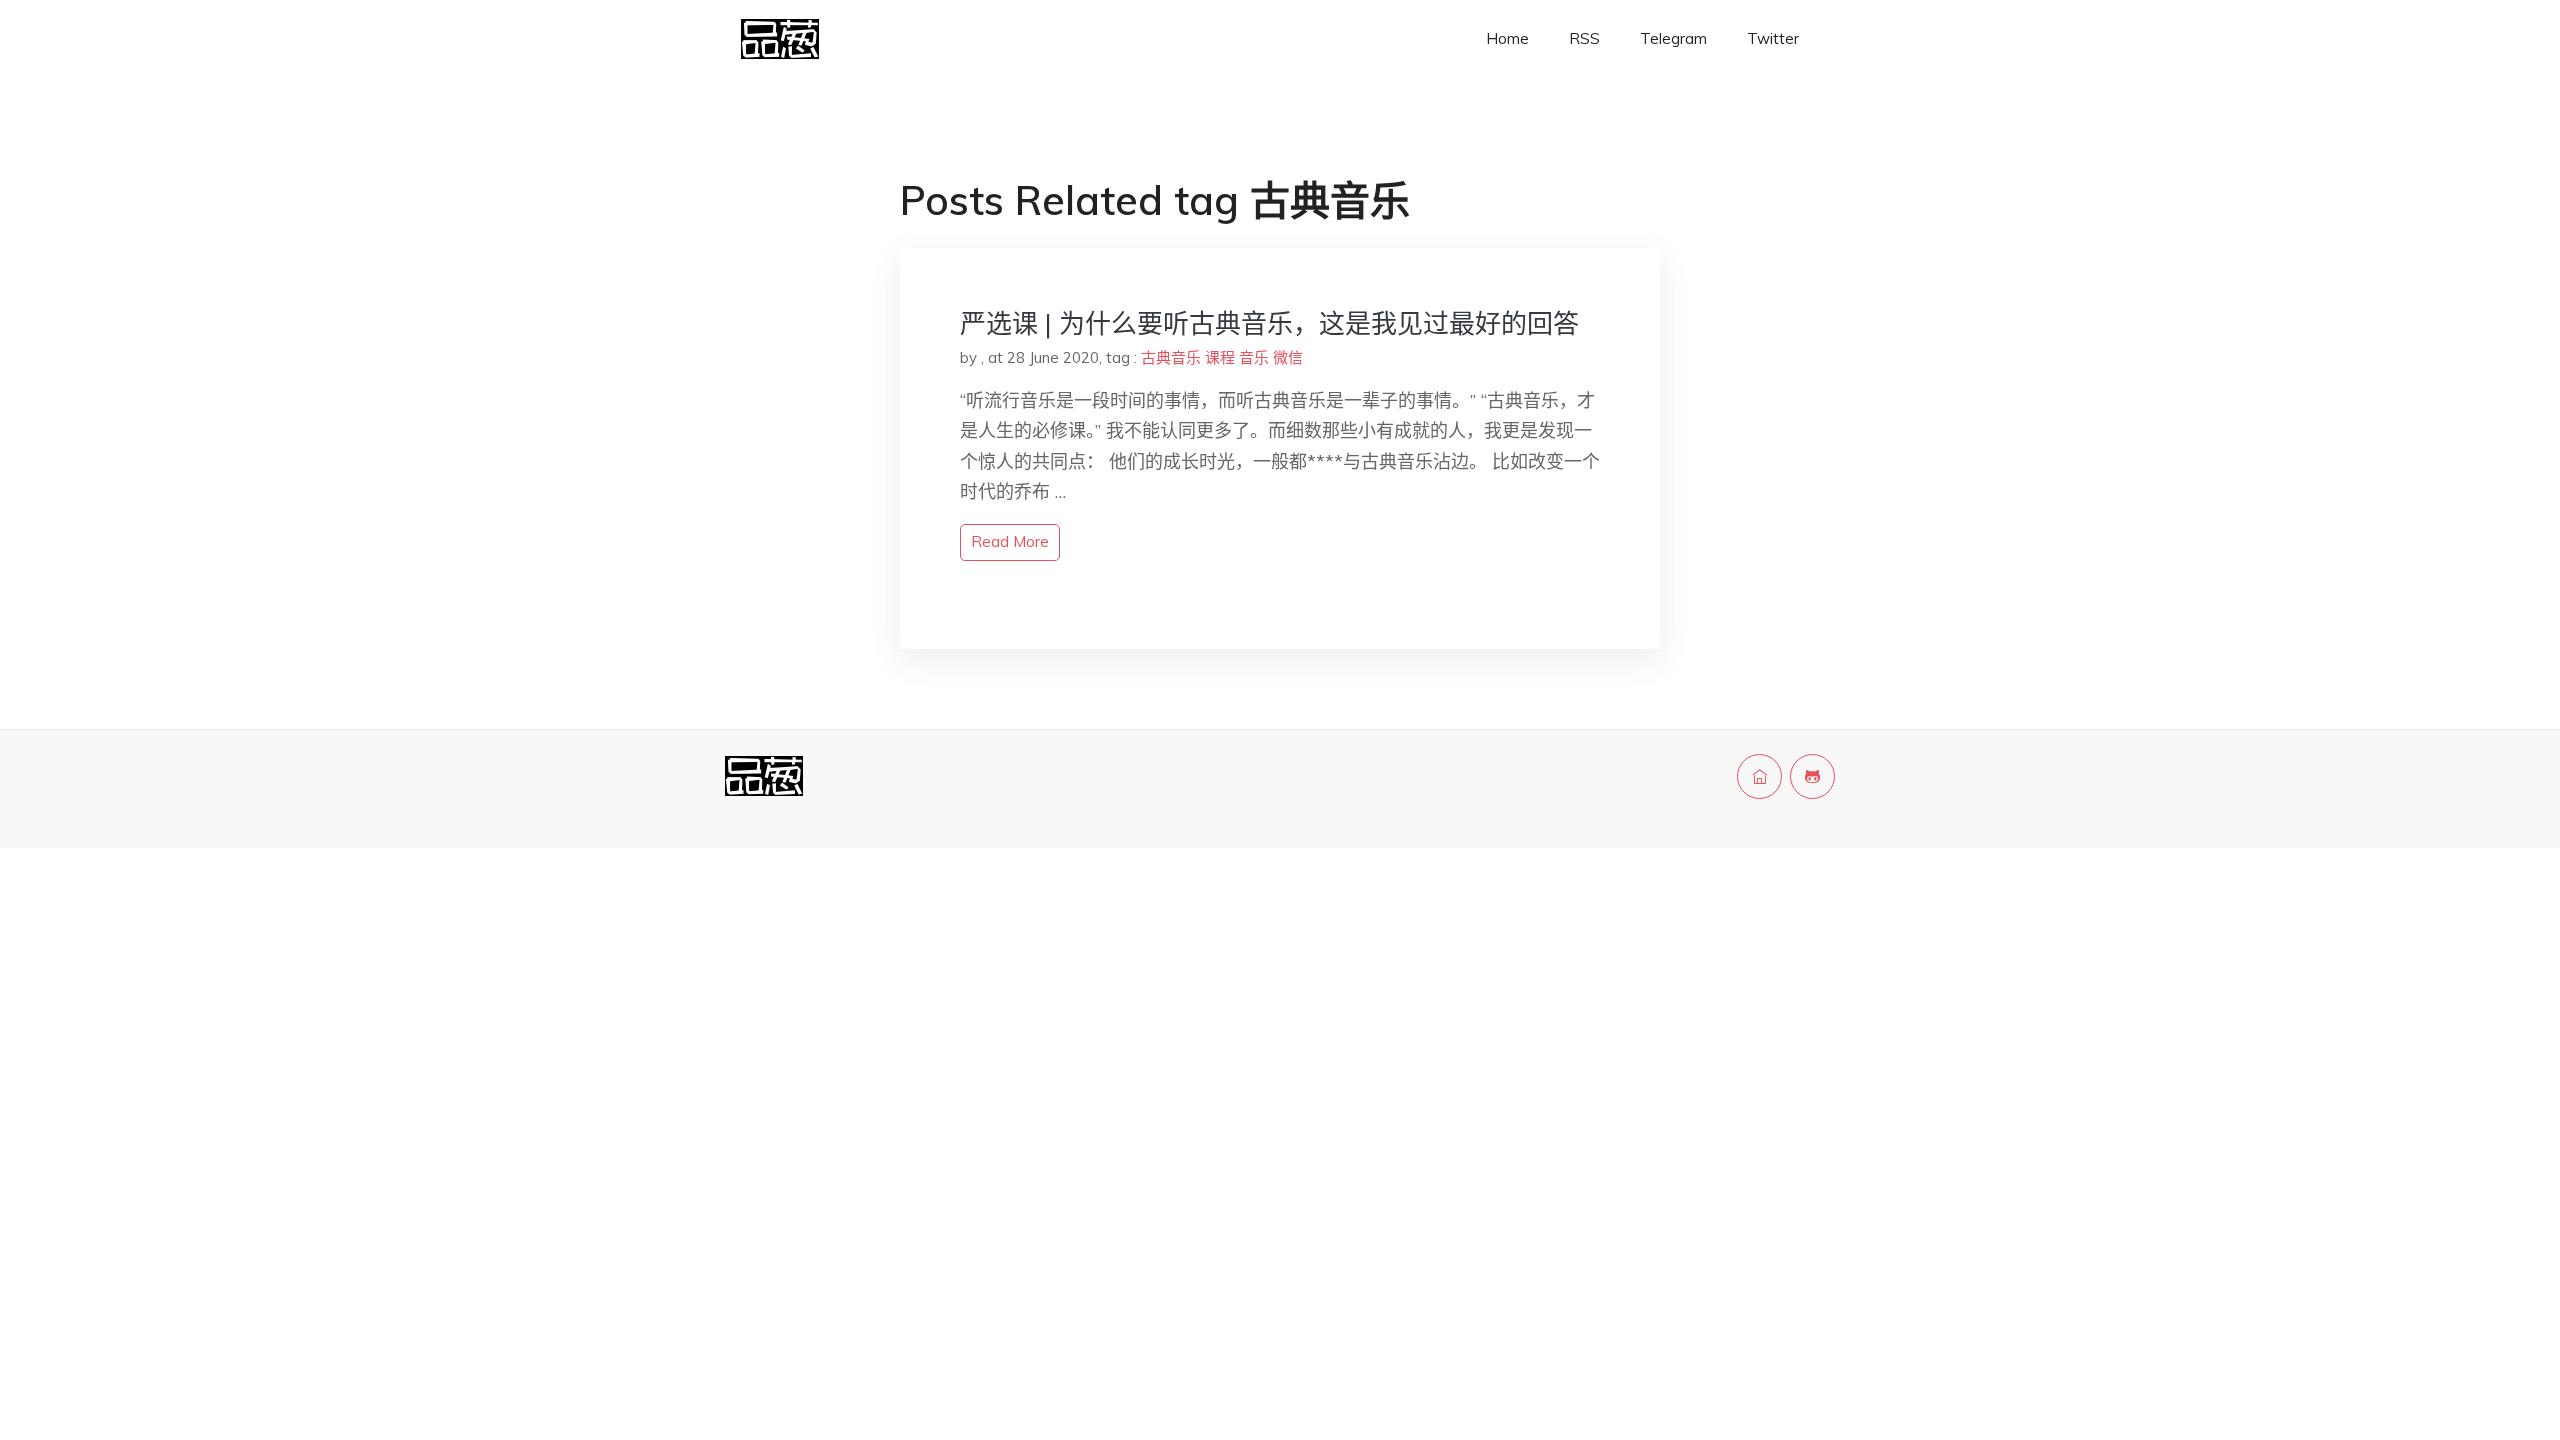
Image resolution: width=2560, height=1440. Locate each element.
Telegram (1673, 38)
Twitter (1773, 38)
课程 (1220, 357)
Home (1507, 38)
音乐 (1254, 357)
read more (1010, 541)
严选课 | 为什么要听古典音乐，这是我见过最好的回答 (1269, 323)
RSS (1584, 38)
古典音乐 (1171, 357)
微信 (1288, 357)
